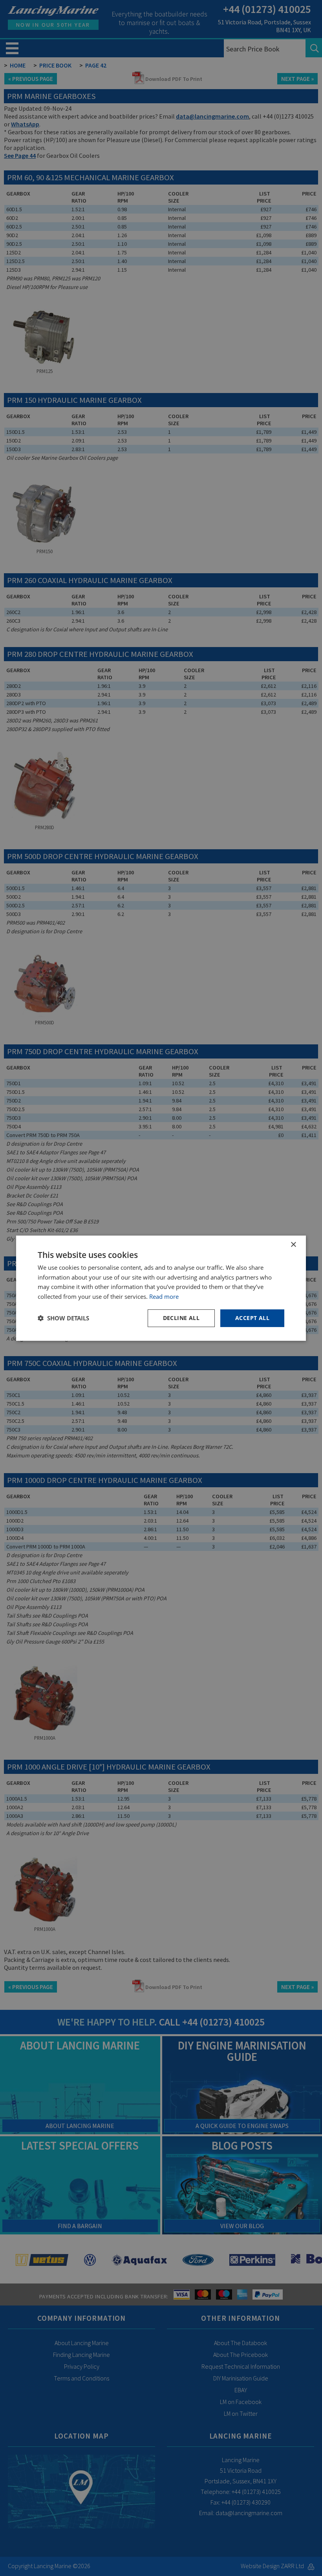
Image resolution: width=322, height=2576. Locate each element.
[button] (63, 1318)
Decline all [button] (181, 1318)
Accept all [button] (252, 1318)
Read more (164, 1296)
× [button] (293, 1244)
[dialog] (161, 1288)
